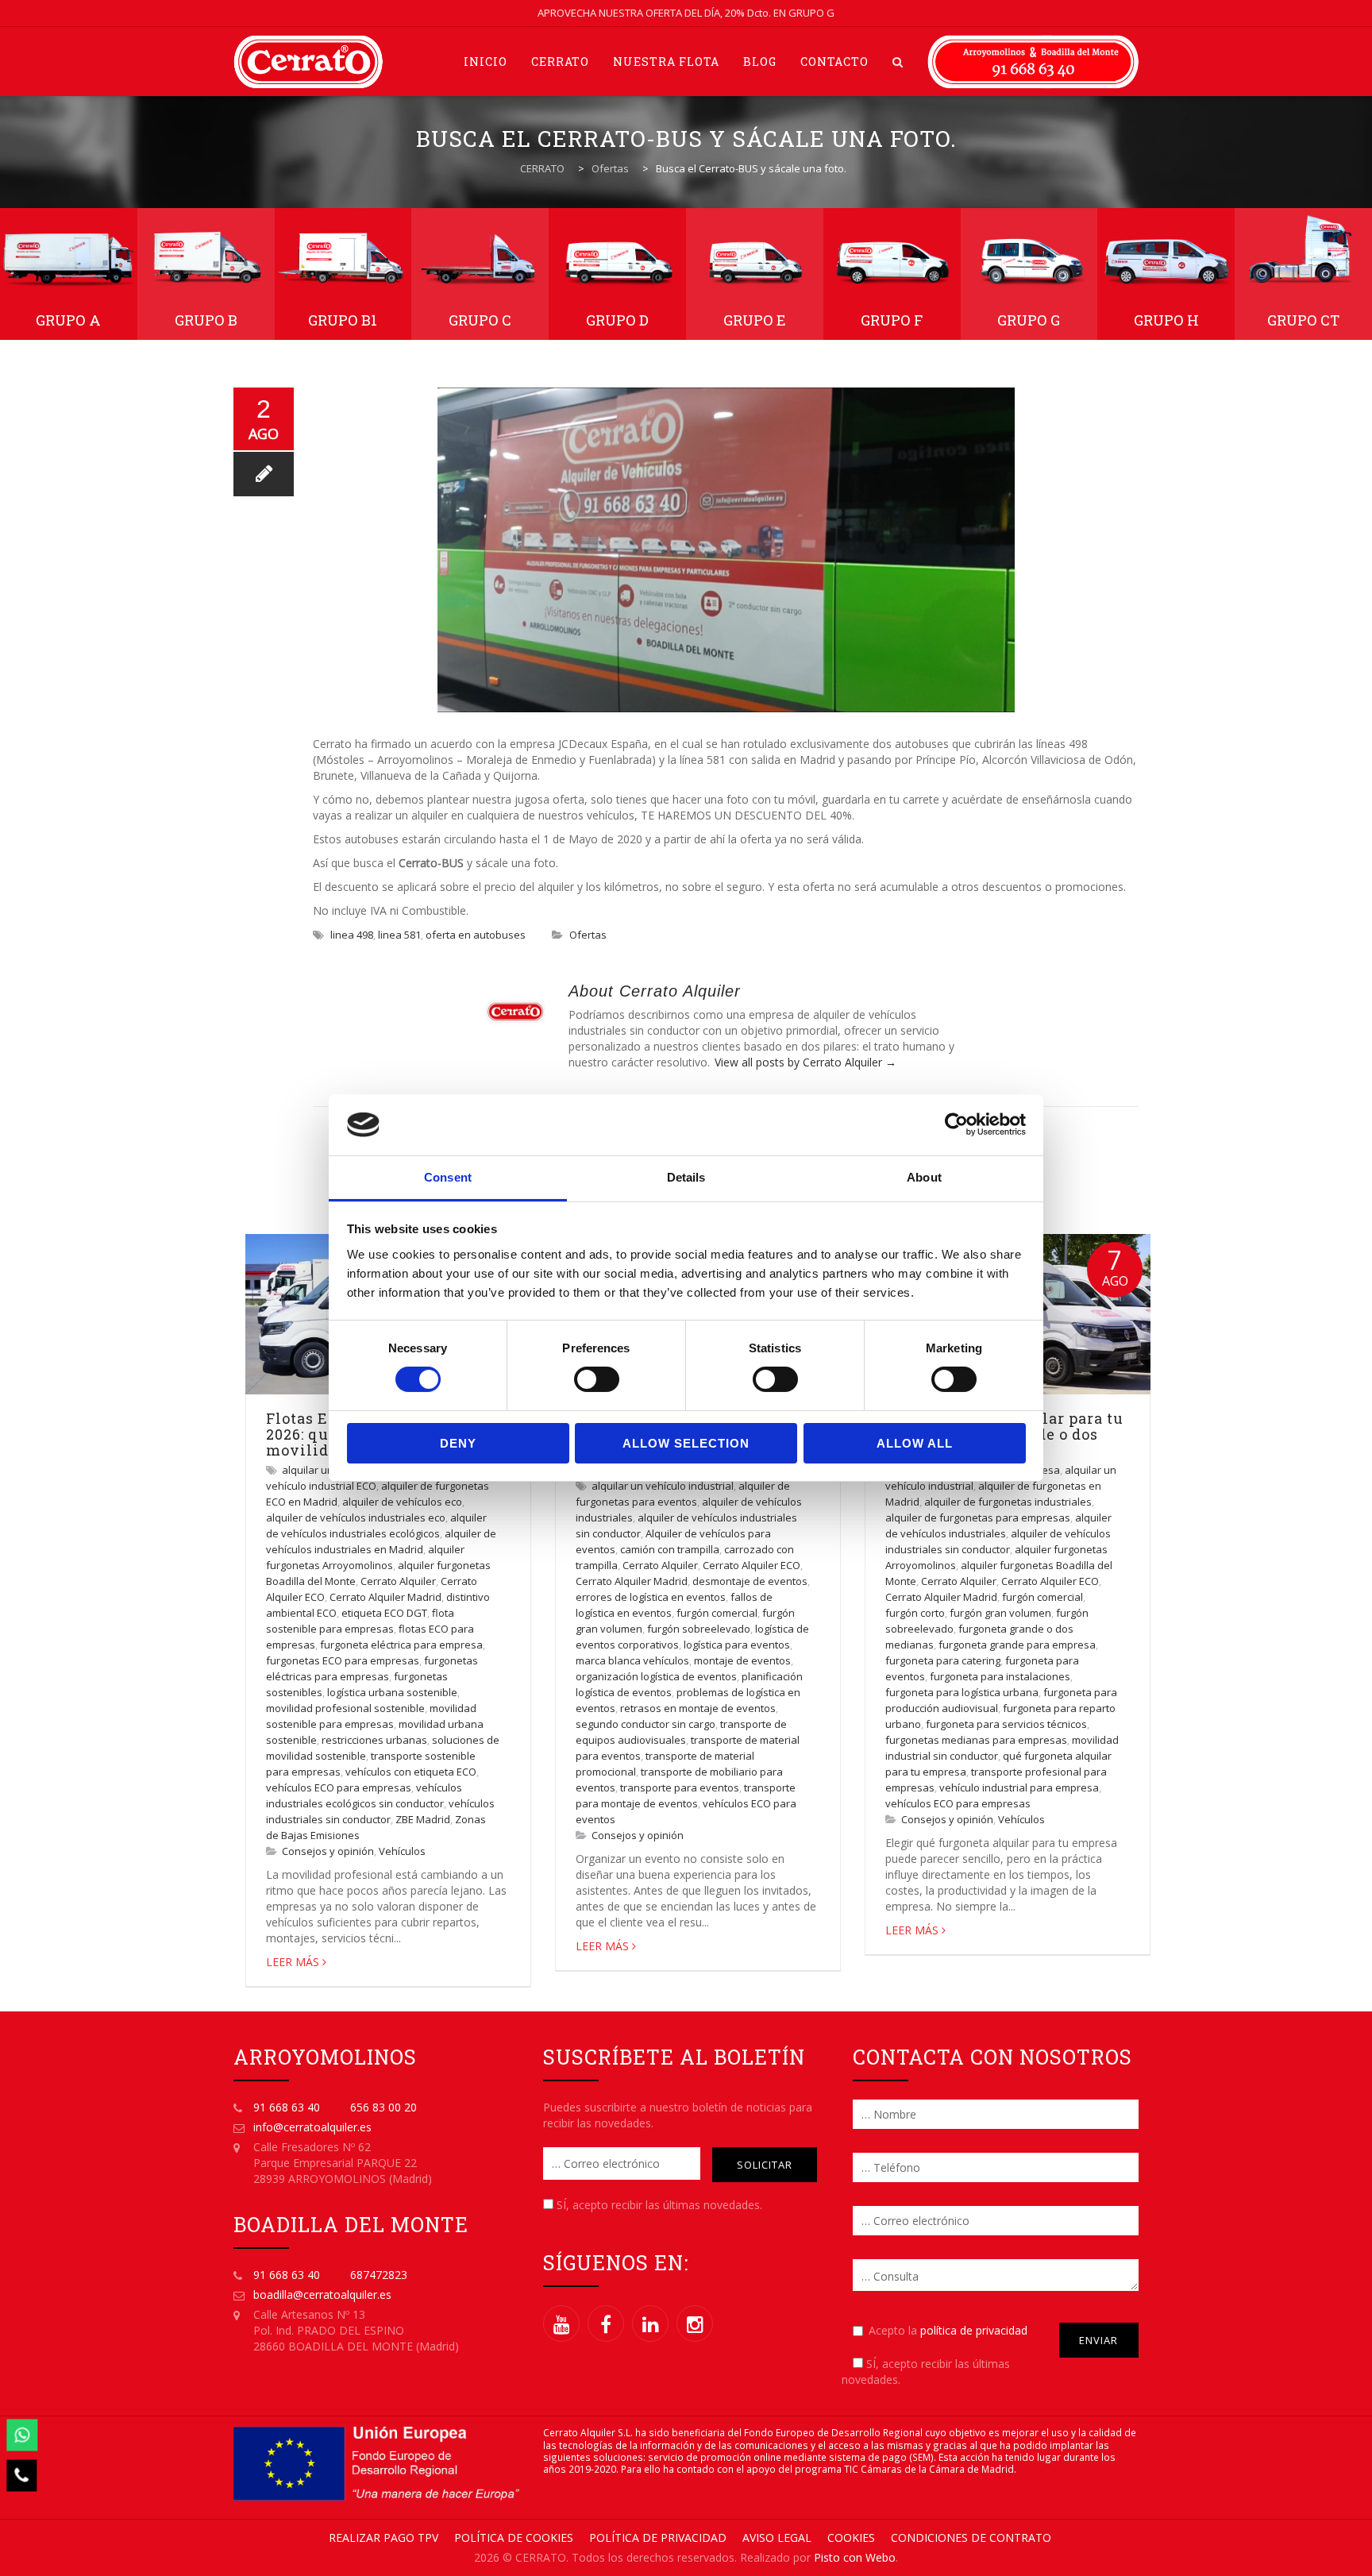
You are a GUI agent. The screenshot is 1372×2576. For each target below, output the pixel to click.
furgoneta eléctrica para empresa (401, 1645)
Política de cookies (514, 2537)
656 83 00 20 (383, 2107)
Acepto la (948, 2330)
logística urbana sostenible (392, 1692)
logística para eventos (737, 1645)
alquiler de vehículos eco (402, 1502)
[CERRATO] (308, 62)
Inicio (486, 62)
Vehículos (402, 1851)
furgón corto (915, 1613)
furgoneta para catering (943, 1660)
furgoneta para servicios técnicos (1006, 1724)
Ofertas (588, 935)
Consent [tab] (448, 1177)
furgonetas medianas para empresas (976, 1740)
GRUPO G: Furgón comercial (1029, 274)
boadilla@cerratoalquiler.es (322, 2294)
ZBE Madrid (423, 1819)
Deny (458, 1443)
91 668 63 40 (287, 2107)
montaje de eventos (742, 1660)
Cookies (851, 2537)
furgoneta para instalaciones (1000, 1676)
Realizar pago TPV (383, 2537)
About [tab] (924, 1177)
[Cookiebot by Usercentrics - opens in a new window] (956, 1124)
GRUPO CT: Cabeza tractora (1303, 274)
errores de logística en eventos (651, 1597)
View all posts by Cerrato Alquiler (805, 1062)
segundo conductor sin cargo (646, 1724)
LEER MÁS (293, 1962)
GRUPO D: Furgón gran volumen (617, 274)
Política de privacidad (658, 2537)
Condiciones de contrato (971, 2537)
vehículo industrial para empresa (1019, 1787)
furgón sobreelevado (699, 1629)
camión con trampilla (670, 1549)
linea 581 (399, 935)
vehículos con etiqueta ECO (411, 1772)
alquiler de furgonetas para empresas (978, 1517)
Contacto (834, 62)
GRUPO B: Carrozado (206, 274)
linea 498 (352, 935)
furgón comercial (717, 1613)
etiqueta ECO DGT (384, 1613)
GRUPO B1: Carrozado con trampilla (343, 274)
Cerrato (560, 62)
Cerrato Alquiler (398, 1581)
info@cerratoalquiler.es (312, 2127)
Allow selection (686, 1443)
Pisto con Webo (855, 2557)
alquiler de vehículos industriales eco (356, 1517)
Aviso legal (777, 2537)
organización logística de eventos (656, 1676)
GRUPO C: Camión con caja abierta (480, 274)
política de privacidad (974, 2330)
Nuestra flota (666, 62)
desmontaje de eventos (750, 1581)
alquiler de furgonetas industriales (1008, 1502)
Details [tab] (686, 1177)
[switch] (597, 1379)
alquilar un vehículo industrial (663, 1486)
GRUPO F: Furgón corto (892, 274)
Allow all (915, 1443)
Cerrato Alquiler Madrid (385, 1597)
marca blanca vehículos (632, 1660)
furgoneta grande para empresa (1017, 1645)
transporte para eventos (680, 1787)
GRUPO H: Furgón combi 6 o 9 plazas (1166, 274)
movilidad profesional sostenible (345, 1708)
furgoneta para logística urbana (962, 1692)
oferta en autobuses (476, 935)
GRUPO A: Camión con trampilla (69, 274)
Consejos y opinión (328, 1851)
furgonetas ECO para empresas (343, 1660)
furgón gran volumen (1000, 1613)
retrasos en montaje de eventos (698, 1708)
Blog (760, 62)
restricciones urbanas (374, 1740)
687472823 (379, 2275)
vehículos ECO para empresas (339, 1787)
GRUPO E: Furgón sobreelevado (755, 274)
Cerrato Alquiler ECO (752, 1565)
